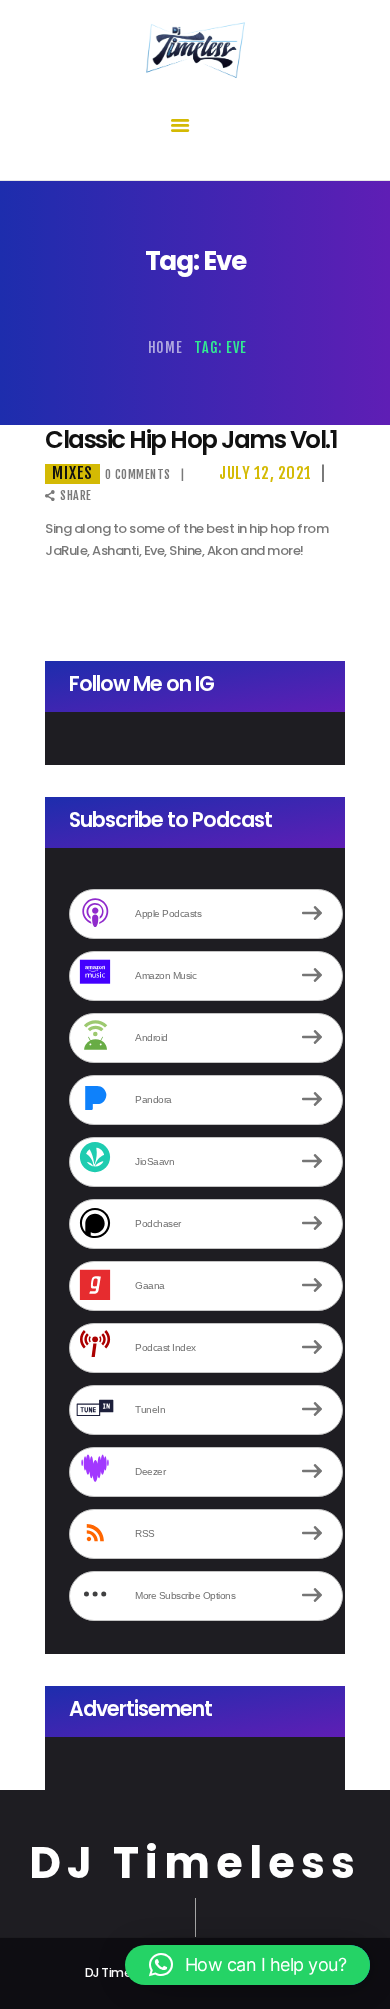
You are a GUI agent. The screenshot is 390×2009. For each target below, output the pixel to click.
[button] (247, 1965)
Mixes (72, 473)
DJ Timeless (195, 1863)
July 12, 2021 (265, 473)
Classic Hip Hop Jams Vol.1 (191, 440)
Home (165, 347)
